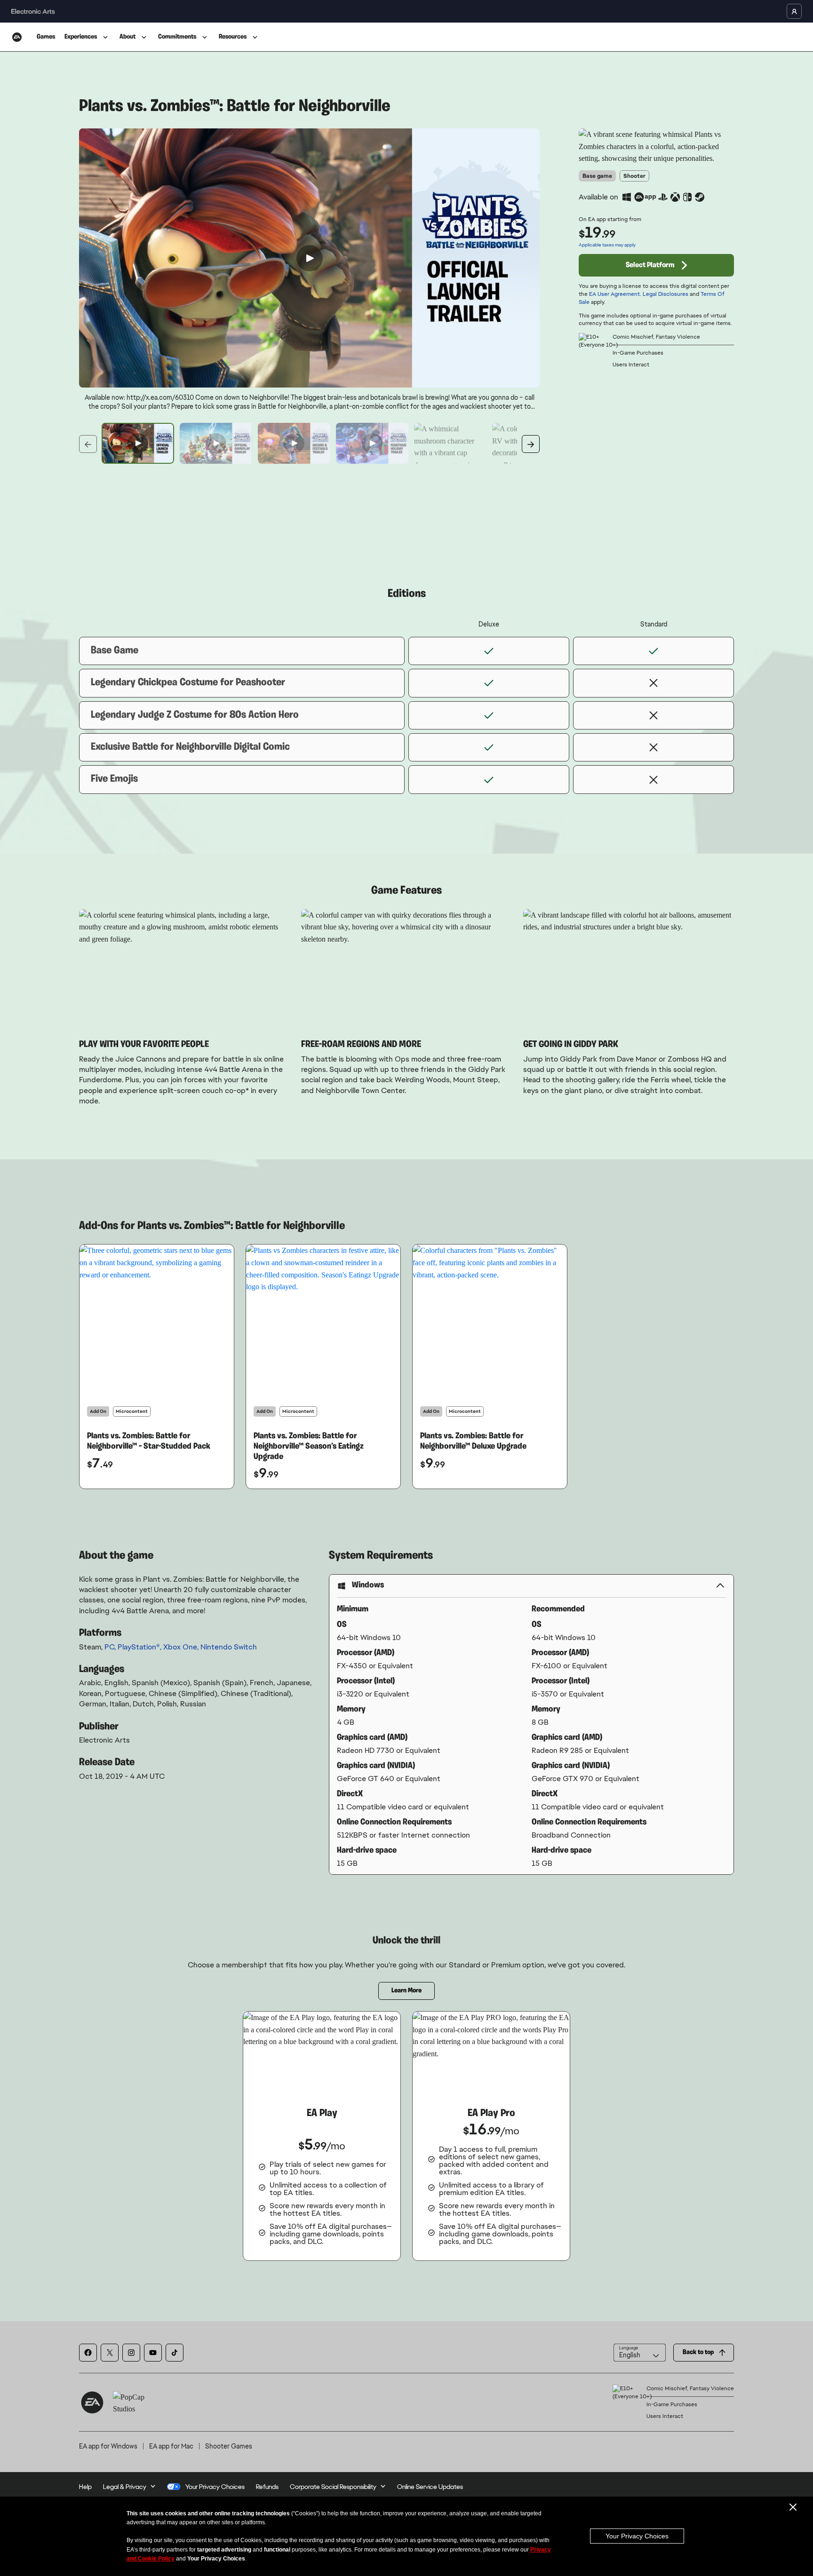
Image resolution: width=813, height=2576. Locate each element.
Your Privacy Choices (637, 2536)
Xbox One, (182, 1647)
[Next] (531, 444)
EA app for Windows (108, 2446)
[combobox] (640, 2353)
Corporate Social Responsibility (333, 2487)
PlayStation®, (140, 1647)
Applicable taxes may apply (607, 245)
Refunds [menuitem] (267, 2487)
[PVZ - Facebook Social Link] (88, 2353)
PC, (111, 1647)
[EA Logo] (17, 37)
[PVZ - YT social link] (153, 2353)
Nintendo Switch (229, 1647)
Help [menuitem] (85, 2487)
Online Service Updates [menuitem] (430, 2487)
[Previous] (88, 444)
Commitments (177, 37)
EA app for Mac (171, 2446)
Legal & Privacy (125, 2487)
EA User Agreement (614, 294)
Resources (233, 37)
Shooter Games (229, 2446)
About (128, 37)
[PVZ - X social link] (110, 2353)
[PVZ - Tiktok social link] (175, 2353)
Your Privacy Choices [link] (215, 2487)
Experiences (81, 37)
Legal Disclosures (666, 294)
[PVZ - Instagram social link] (131, 2353)
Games (46, 37)
